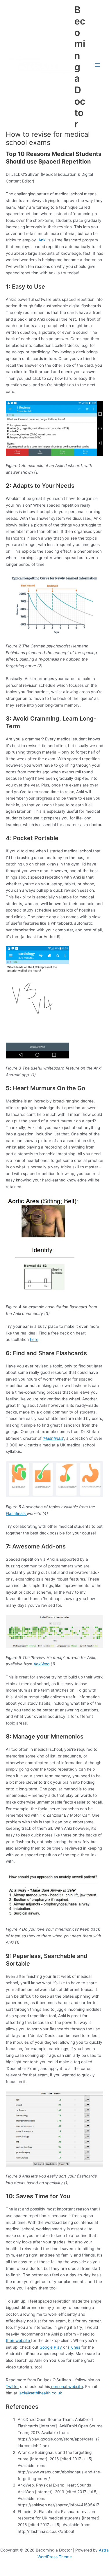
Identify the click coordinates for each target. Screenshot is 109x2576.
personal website (66, 2387)
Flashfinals (16, 1513)
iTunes (74, 2347)
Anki (42, 240)
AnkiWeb (41, 1664)
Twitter (12, 2387)
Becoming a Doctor (80, 67)
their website (18, 2340)
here (34, 1339)
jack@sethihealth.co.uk (40, 2393)
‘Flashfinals (53, 1438)
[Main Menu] (98, 65)
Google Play (51, 2347)
